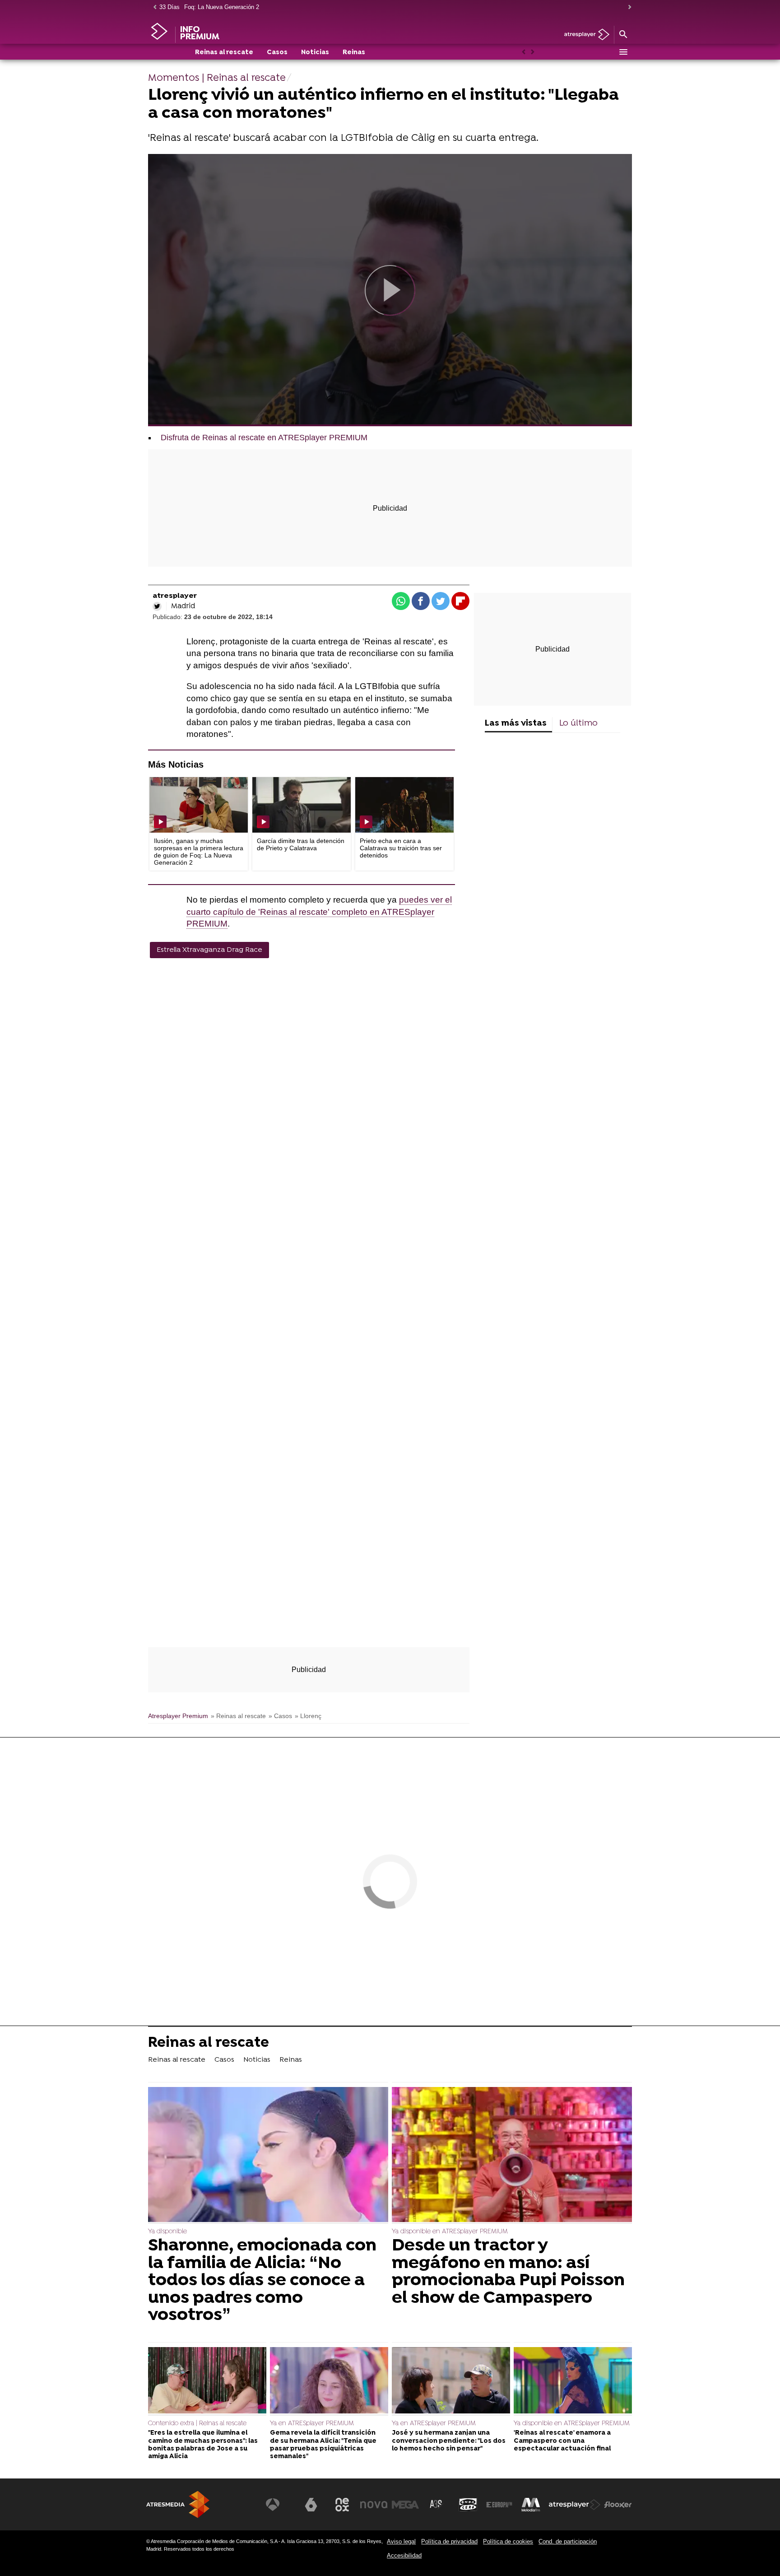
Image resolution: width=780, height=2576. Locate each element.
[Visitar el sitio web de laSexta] (311, 2505)
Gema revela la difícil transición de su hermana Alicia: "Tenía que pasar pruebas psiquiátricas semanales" (323, 2445)
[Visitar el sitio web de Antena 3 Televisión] (279, 2505)
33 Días (169, 7)
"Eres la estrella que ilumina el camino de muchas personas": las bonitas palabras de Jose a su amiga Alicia (203, 2445)
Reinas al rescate (224, 53)
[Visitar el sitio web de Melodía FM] (531, 2505)
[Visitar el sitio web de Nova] (374, 2505)
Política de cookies (508, 2541)
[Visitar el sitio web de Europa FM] (499, 2505)
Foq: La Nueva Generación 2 (222, 7)
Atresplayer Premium (178, 1716)
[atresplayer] (583, 35)
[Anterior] (153, 7)
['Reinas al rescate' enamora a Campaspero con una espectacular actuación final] (573, 2381)
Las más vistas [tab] (516, 724)
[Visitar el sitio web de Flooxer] (618, 2505)
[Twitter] (157, 606)
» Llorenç (308, 1716)
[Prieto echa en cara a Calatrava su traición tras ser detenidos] (404, 805)
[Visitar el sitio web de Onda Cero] (468, 2505)
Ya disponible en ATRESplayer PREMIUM (450, 2232)
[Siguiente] (627, 7)
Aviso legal (401, 2541)
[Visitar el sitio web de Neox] (342, 2505)
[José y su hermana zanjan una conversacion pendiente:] (451, 2381)
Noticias (315, 53)
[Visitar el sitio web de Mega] (405, 2505)
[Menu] (623, 52)
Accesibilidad (404, 2555)
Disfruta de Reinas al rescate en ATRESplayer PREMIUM (264, 438)
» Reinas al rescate (238, 1716)
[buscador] (623, 35)
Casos (277, 53)
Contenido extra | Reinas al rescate (197, 2424)
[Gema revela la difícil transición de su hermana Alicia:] (329, 2381)
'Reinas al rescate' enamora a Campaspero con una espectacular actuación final (562, 2441)
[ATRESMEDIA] (178, 2504)
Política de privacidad (449, 2541)
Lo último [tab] (578, 724)
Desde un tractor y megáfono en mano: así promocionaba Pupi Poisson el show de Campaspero (508, 2272)
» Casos (280, 1716)
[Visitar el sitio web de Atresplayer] (575, 2505)
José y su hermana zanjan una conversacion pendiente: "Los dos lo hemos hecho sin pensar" (449, 2441)
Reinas (354, 53)
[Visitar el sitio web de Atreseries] (436, 2505)
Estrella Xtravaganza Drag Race (209, 950)
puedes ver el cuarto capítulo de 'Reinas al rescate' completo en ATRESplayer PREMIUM (319, 912)
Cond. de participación (568, 2541)
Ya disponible (167, 2232)
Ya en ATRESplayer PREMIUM (312, 2424)
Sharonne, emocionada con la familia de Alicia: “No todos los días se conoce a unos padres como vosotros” (262, 2281)
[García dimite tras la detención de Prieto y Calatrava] (302, 805)
